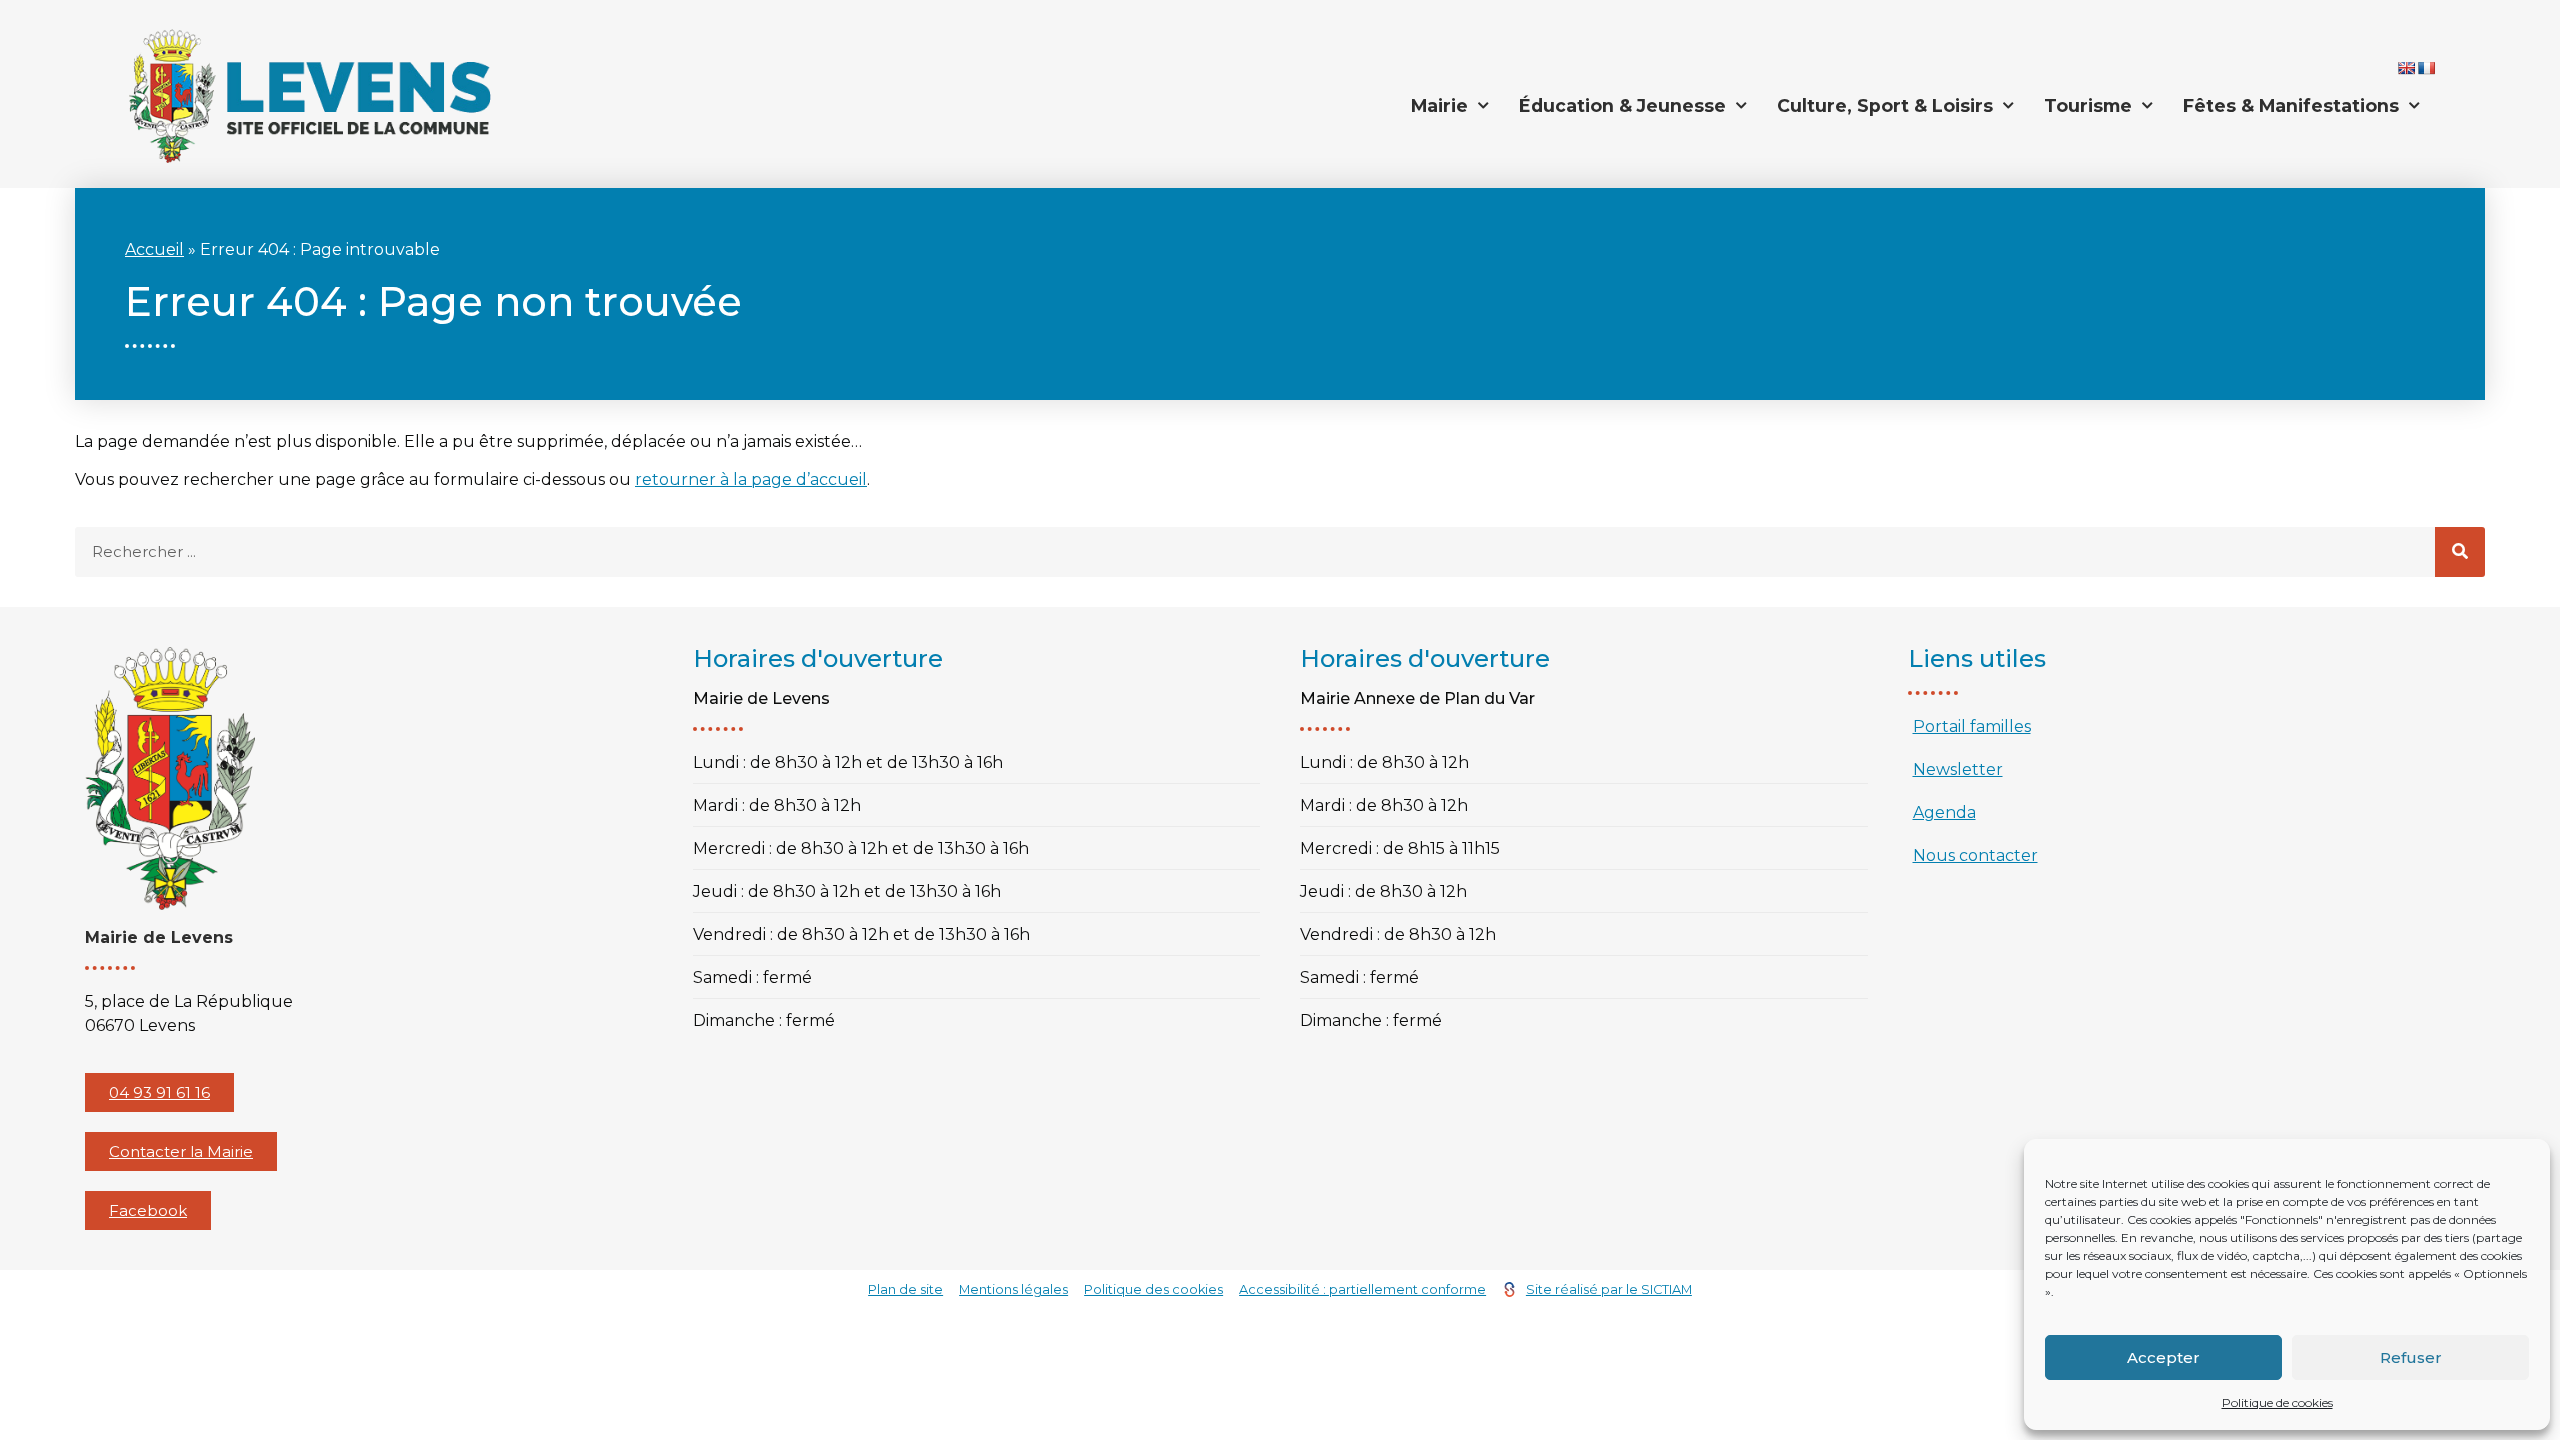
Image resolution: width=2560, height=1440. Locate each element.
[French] (2426, 68)
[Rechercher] (2460, 552)
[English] (2406, 68)
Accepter (2163, 1357)
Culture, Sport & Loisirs (1885, 105)
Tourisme (2088, 105)
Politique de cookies (2277, 1402)
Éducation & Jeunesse (1622, 105)
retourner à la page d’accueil (751, 479)
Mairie (1439, 105)
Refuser (2411, 1357)
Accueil (154, 249)
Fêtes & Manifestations (2291, 105)
